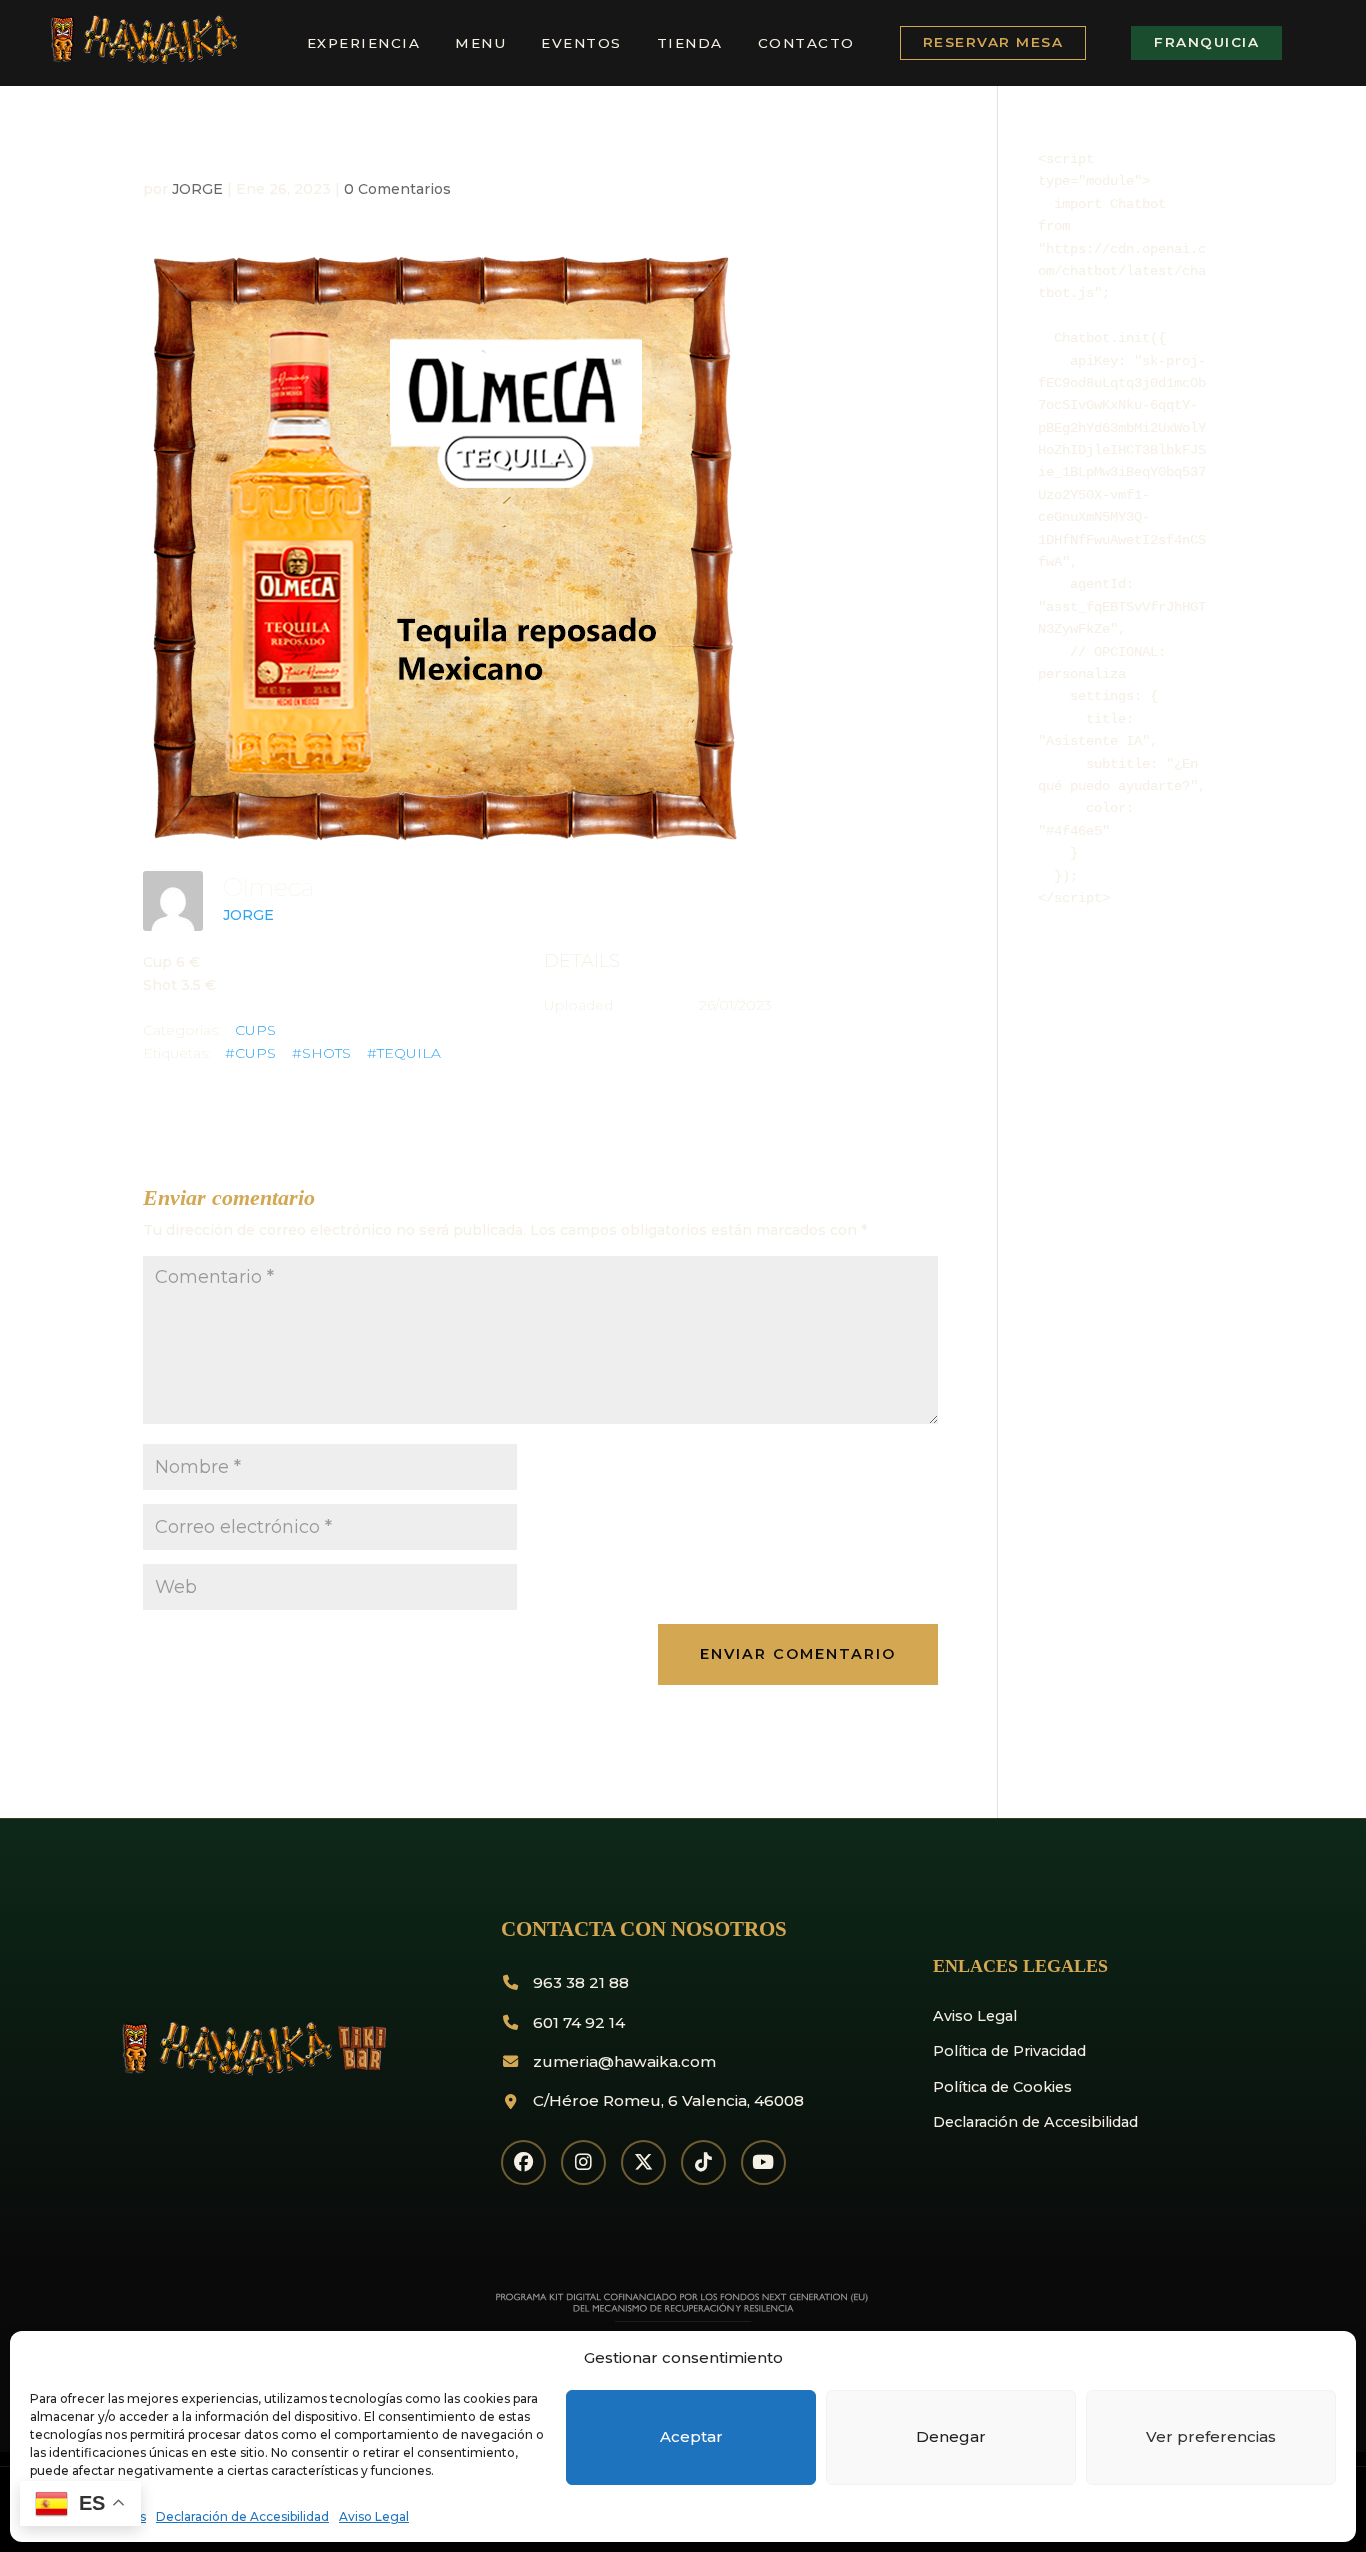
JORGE (197, 189)
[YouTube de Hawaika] (763, 2162)
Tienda (690, 43)
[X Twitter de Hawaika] (643, 2162)
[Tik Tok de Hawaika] (703, 2162)
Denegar (951, 2436)
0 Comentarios (397, 189)
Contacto (806, 43)
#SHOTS (321, 1053)
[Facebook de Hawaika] (523, 2162)
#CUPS (250, 1053)
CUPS (255, 1030)
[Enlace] (141, 60)
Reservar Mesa (993, 42)
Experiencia (364, 43)
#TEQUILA (404, 1053)
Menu (480, 43)
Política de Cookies (1002, 2087)
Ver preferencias (1211, 2436)
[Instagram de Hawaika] (583, 2162)
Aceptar (691, 2436)
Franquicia (1206, 42)
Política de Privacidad (1009, 2051)
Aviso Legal (374, 2516)
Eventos (581, 43)
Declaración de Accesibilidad (242, 2516)
